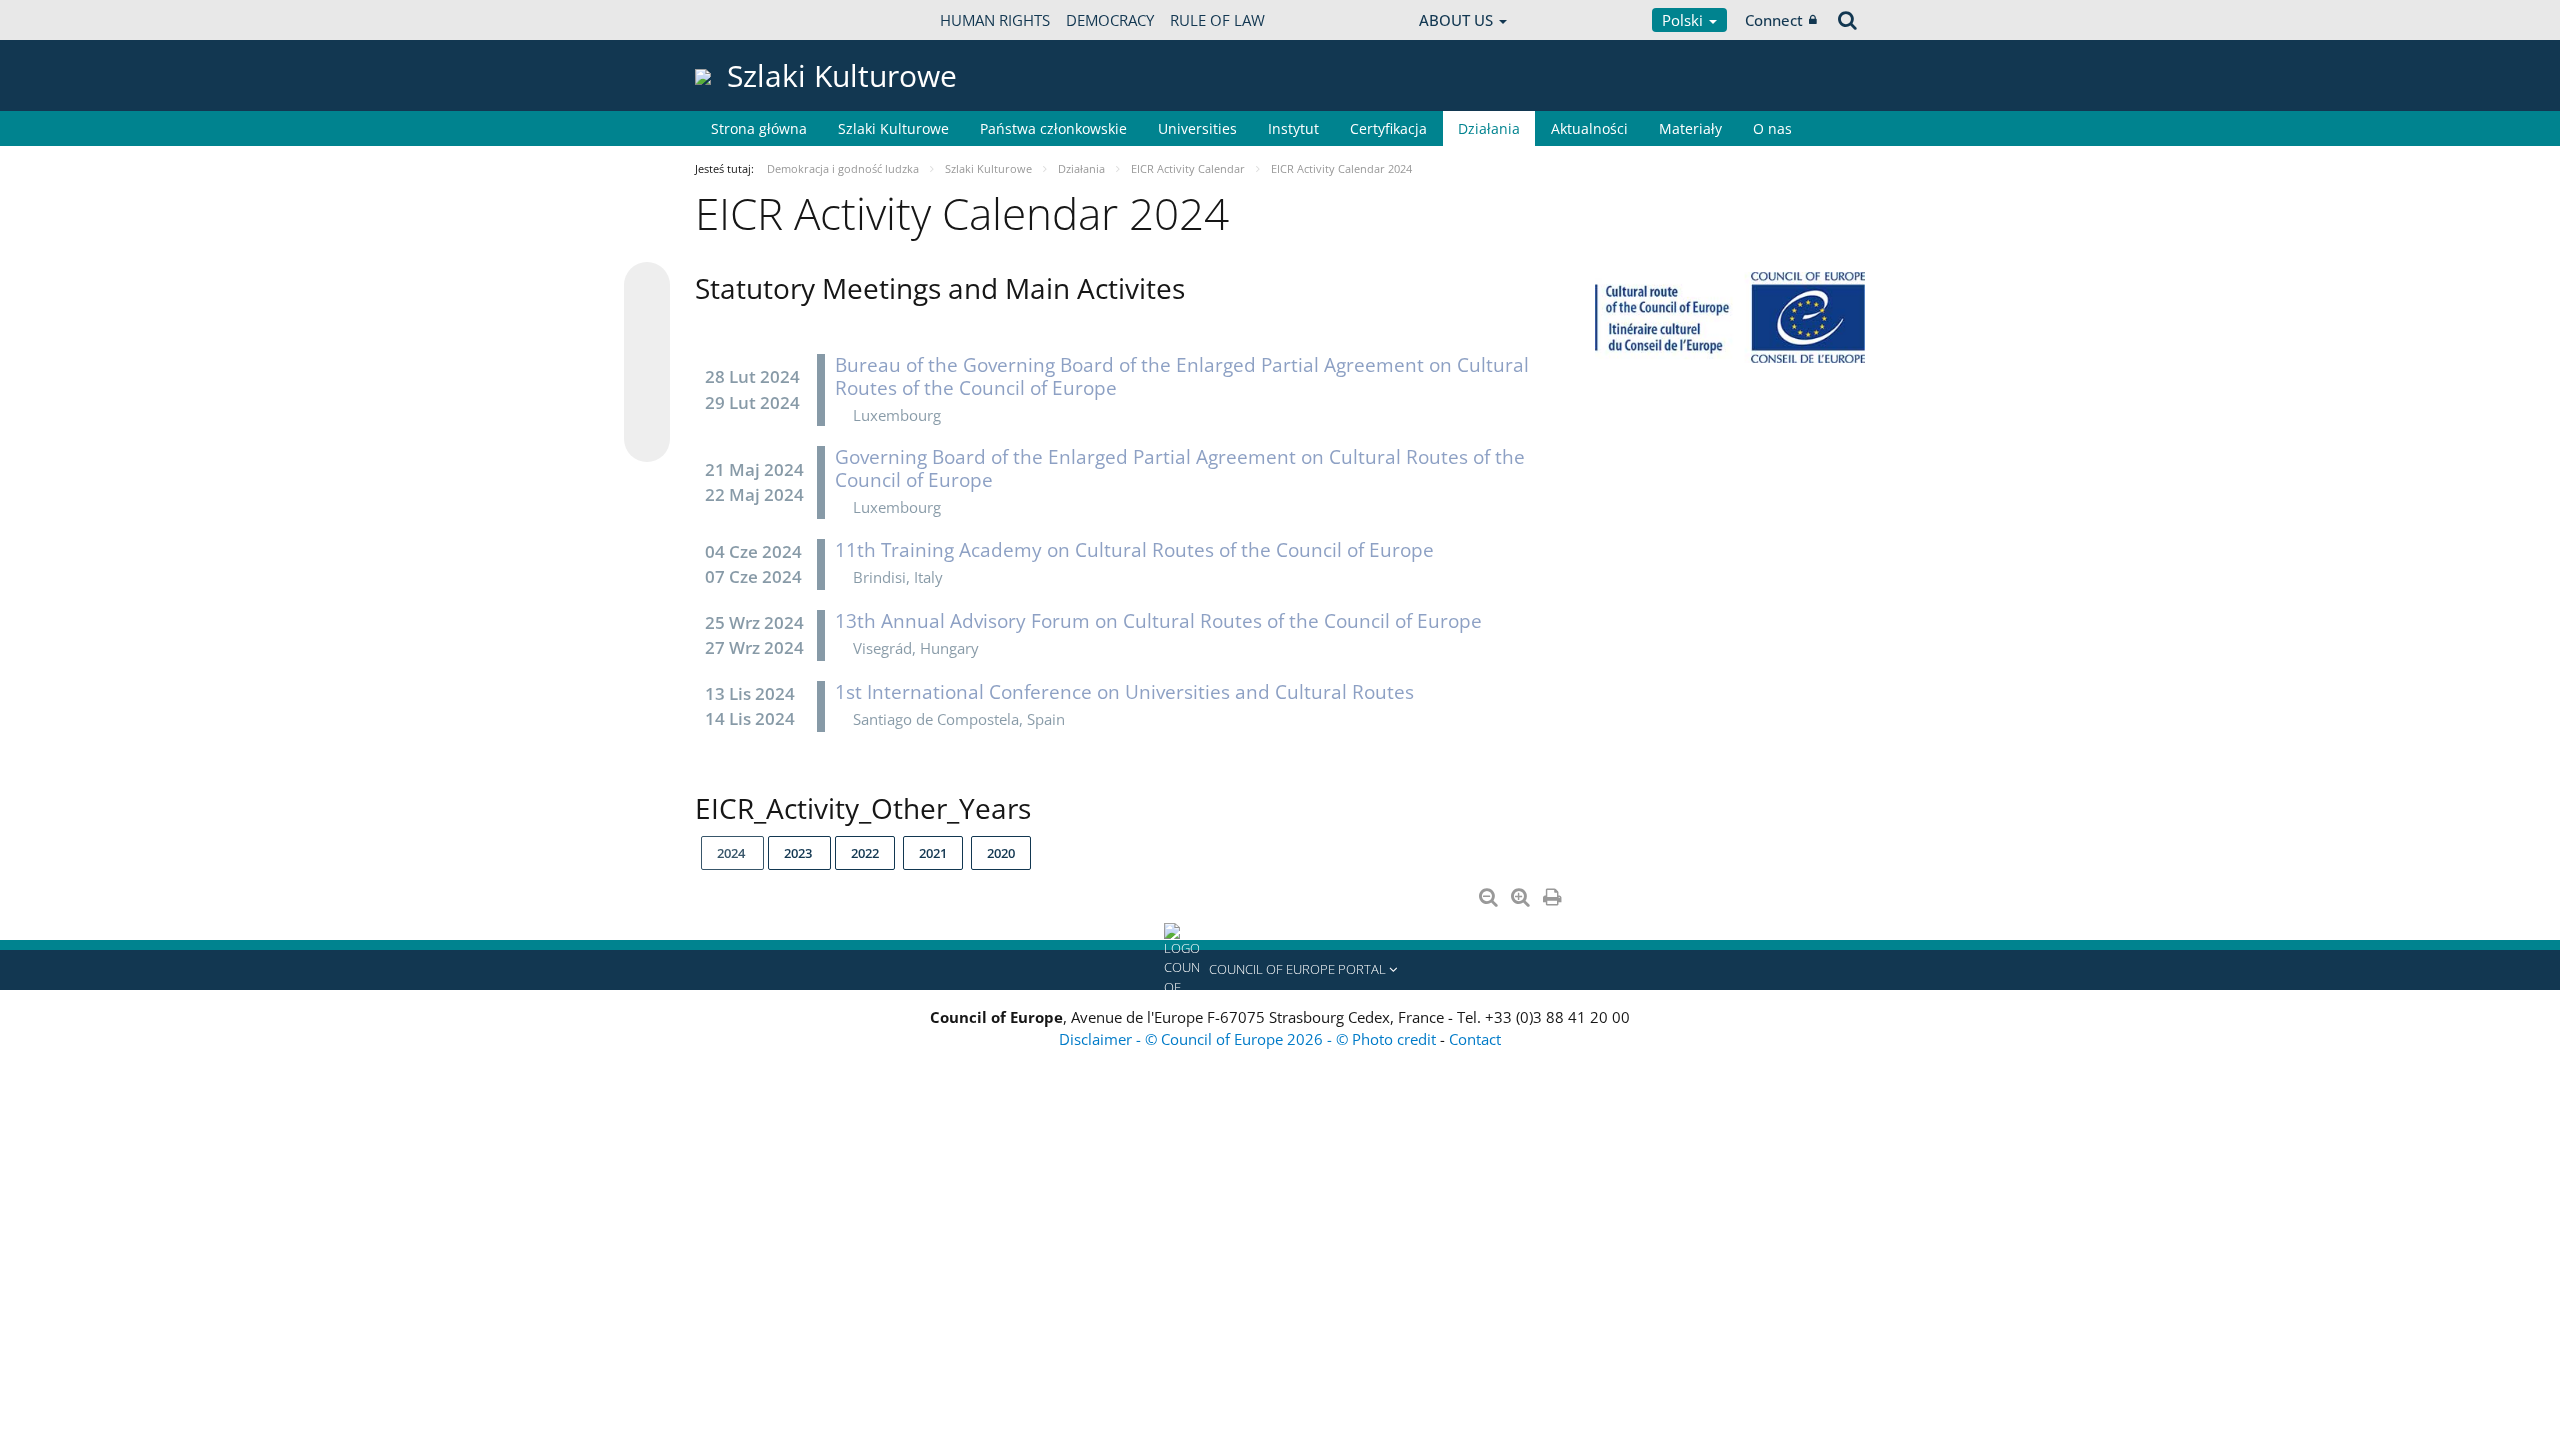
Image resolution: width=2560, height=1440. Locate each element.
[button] (1280, 970)
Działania (1489, 128)
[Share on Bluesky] (647, 287)
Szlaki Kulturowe (893, 128)
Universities (1197, 128)
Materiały (1690, 128)
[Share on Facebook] (647, 363)
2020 (1001, 853)
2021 (933, 853)
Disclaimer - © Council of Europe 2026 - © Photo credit (1249, 1039)
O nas (1772, 128)
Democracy (1110, 20)
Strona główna (759, 128)
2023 (799, 853)
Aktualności (1589, 128)
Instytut (1293, 128)
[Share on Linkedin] (647, 401)
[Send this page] (647, 439)
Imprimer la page (1554, 893)
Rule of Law (1217, 20)
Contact (1475, 1039)
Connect (1774, 20)
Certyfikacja (1388, 128)
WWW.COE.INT (745, 20)
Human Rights (995, 20)
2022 (865, 853)
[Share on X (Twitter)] (647, 325)
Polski (1684, 20)
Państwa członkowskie (1053, 128)
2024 (732, 853)
